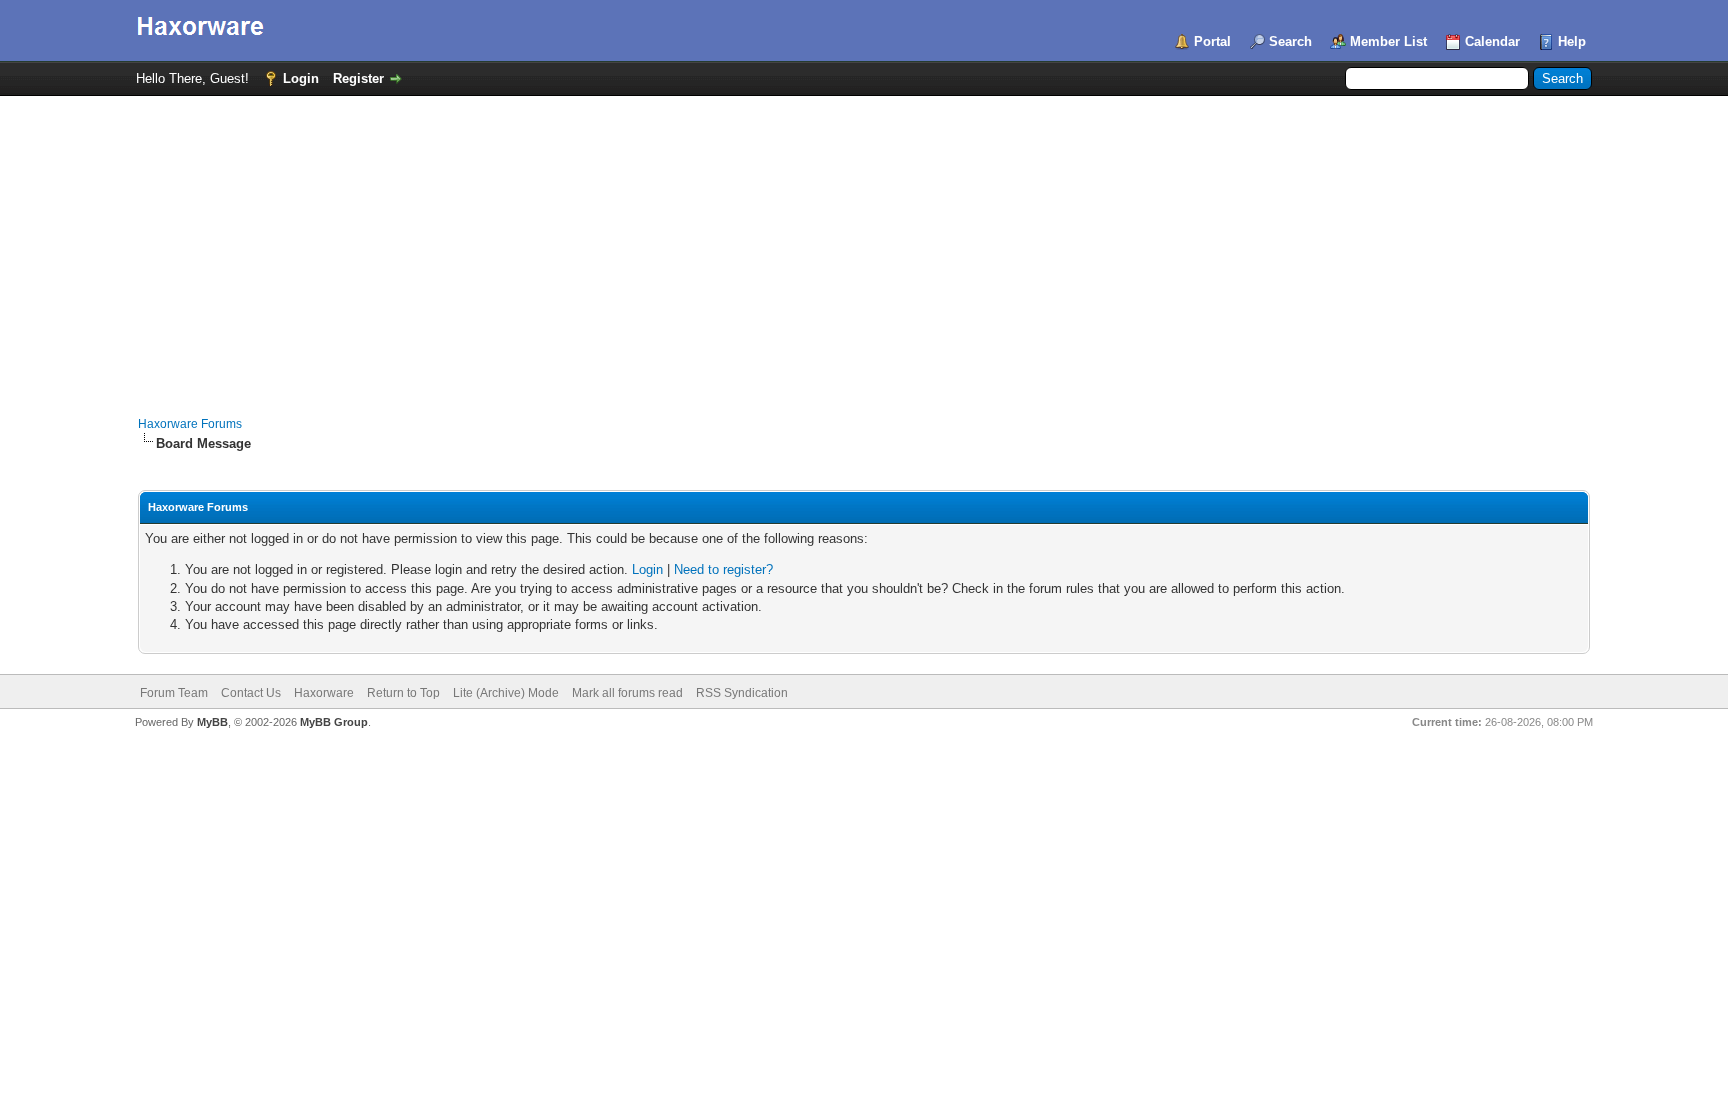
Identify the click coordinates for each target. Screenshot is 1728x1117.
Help (1572, 41)
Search (1290, 41)
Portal (1212, 41)
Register (358, 78)
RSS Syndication (742, 693)
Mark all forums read (627, 693)
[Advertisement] (864, 246)
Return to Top (403, 693)
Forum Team (174, 693)
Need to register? (723, 569)
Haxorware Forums (190, 424)
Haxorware (324, 693)
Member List (1388, 41)
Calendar (1492, 41)
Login (301, 78)
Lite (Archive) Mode (506, 693)
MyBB (212, 722)
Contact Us (251, 693)
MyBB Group (334, 722)
